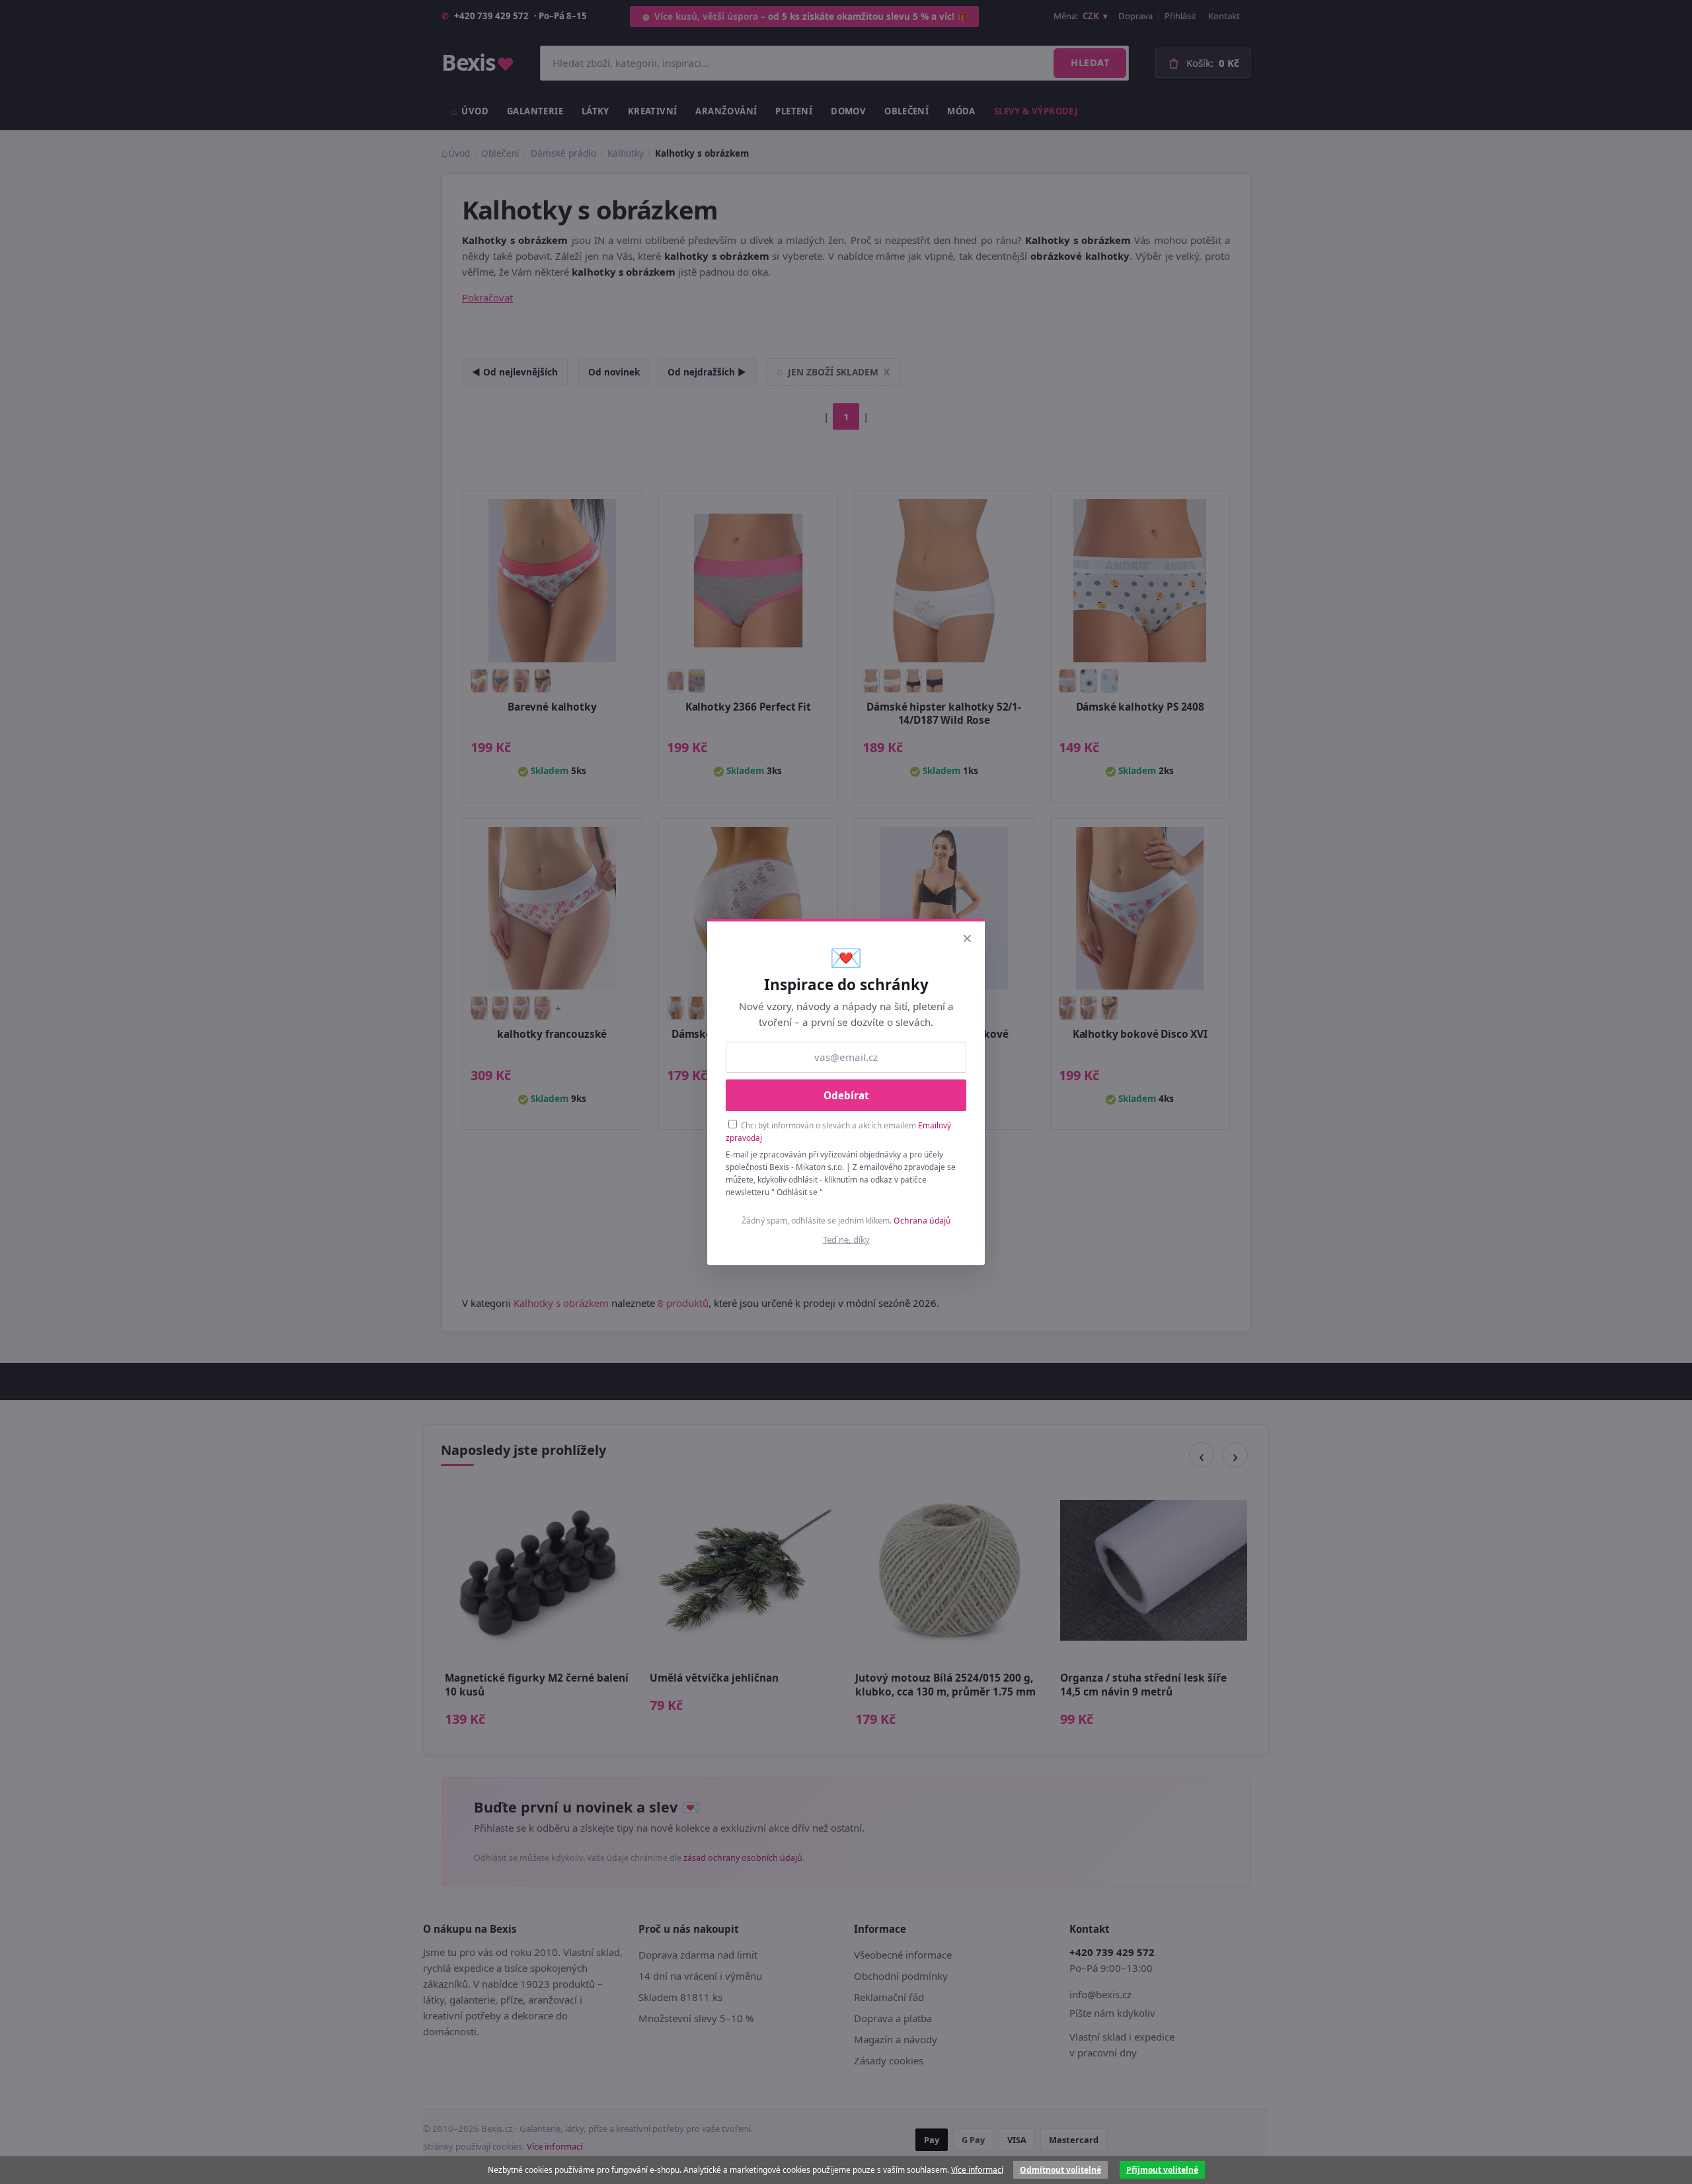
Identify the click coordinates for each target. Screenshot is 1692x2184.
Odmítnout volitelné (1060, 2170)
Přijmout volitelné (1162, 2170)
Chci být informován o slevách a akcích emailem (838, 1131)
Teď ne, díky (846, 1239)
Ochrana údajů (922, 1221)
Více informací (977, 2170)
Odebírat (846, 1095)
